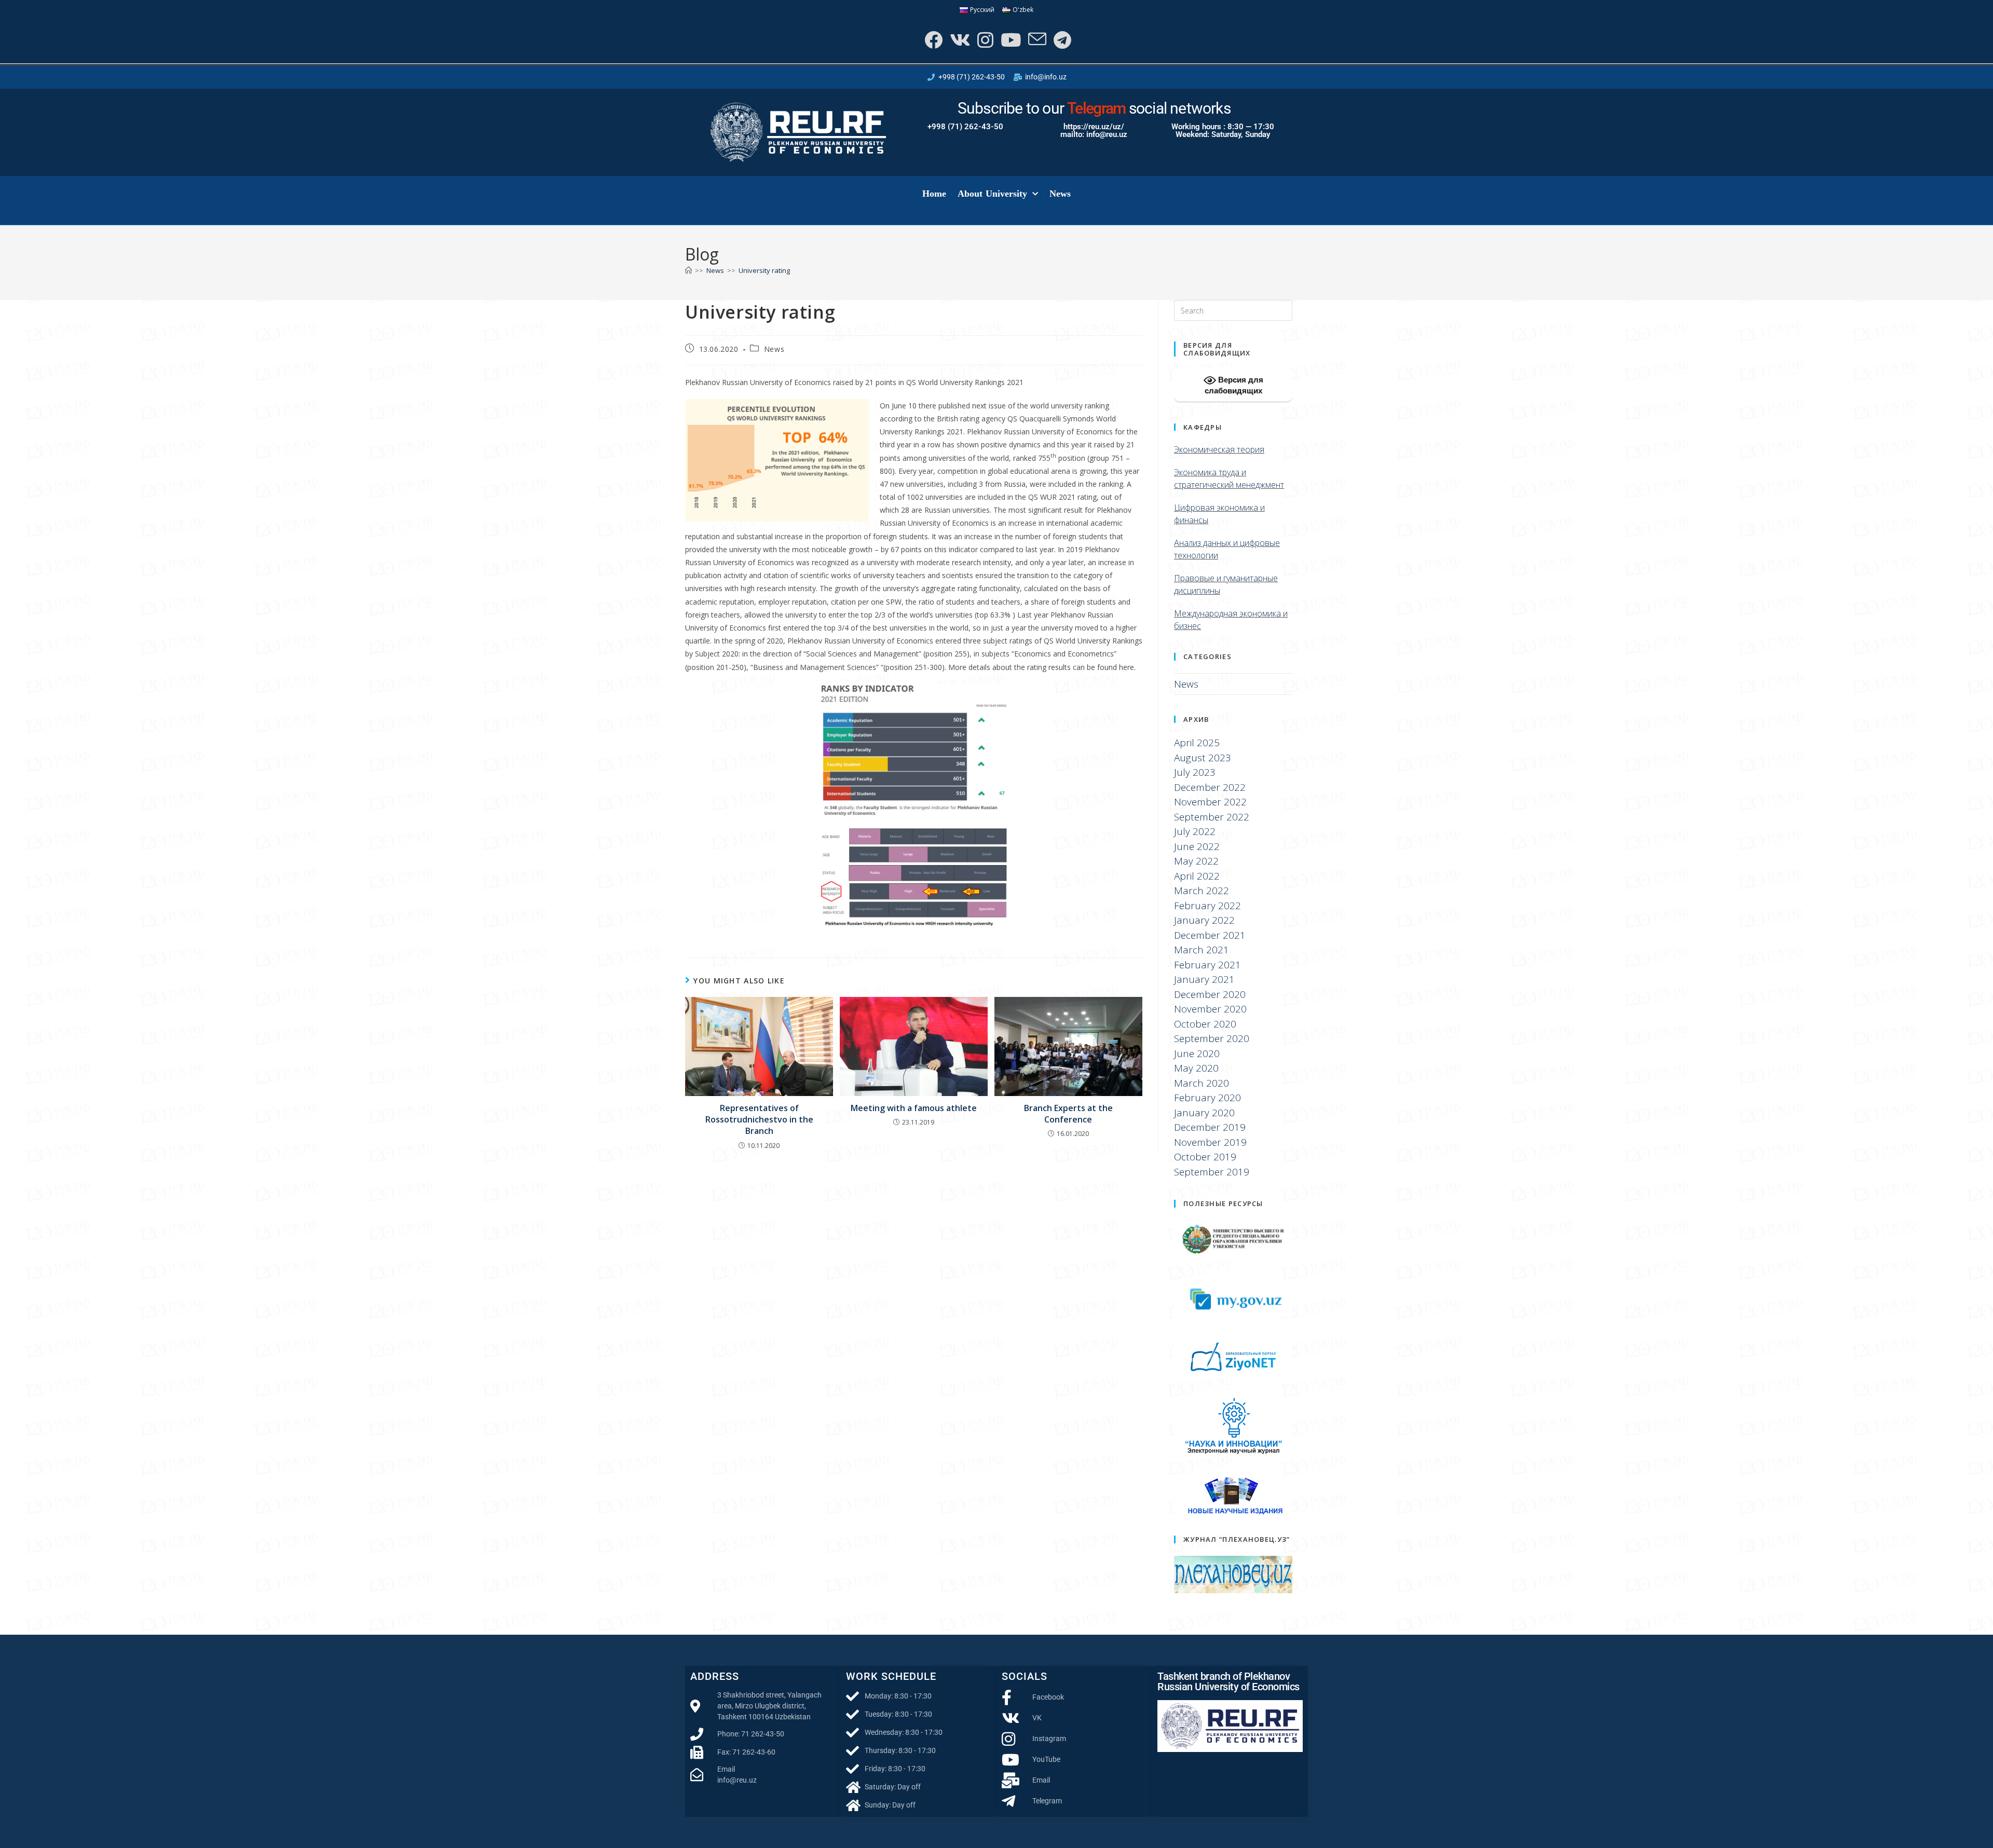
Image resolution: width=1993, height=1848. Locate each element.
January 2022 (1204, 920)
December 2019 (1210, 1127)
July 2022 (1195, 831)
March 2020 (1202, 1083)
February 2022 (1207, 906)
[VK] (959, 40)
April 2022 (1197, 876)
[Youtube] (1010, 40)
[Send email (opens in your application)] (1036, 40)
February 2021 (1207, 965)
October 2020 (1205, 1024)
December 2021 (1210, 935)
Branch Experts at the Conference (1068, 1114)
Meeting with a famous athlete (914, 1108)
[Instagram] (984, 40)
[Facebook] (932, 40)
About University (993, 194)
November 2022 (1210, 802)
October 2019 (1205, 1157)
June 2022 (1197, 846)
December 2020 (1210, 994)
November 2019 (1210, 1142)
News (1060, 194)
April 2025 (1197, 743)
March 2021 (1202, 950)
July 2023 (1195, 772)
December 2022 (1210, 787)
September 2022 (1212, 817)
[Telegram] (1061, 40)
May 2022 (1196, 861)
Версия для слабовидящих (1234, 385)
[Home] (688, 270)
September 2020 (1212, 1038)
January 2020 (1204, 1113)
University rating (764, 270)
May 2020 (1196, 1068)
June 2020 (1197, 1053)
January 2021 (1204, 979)
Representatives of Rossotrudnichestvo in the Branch (759, 1120)
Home (934, 194)
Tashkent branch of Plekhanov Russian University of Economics (1228, 1681)
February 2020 (1207, 1098)
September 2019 (1212, 1172)
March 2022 (1202, 891)
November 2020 (1210, 1009)
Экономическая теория (1219, 449)
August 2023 (1203, 758)
